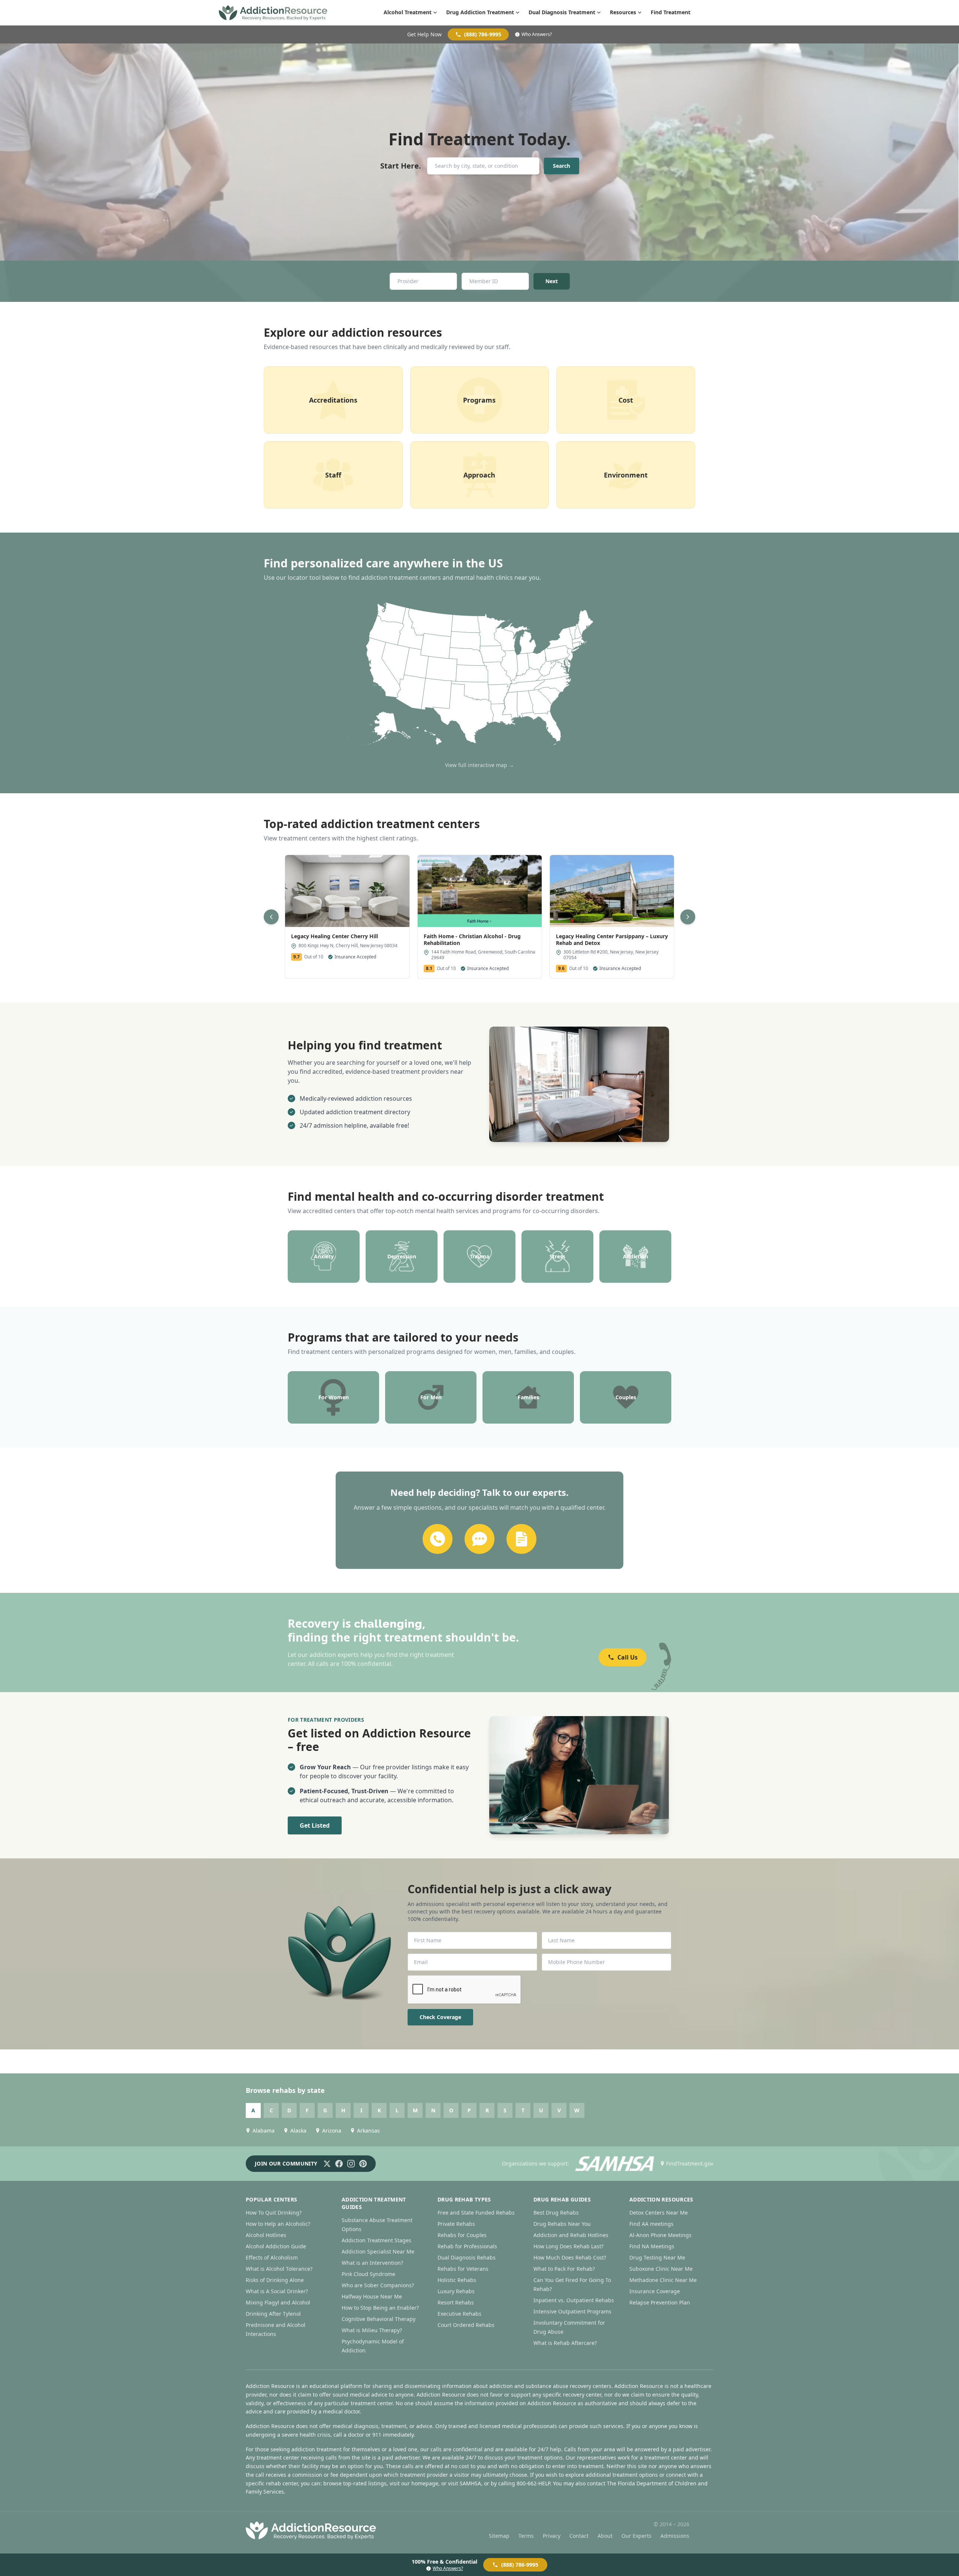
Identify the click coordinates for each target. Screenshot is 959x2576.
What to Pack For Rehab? (564, 2269)
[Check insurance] (521, 1539)
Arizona (332, 2130)
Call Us (627, 1657)
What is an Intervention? (372, 2263)
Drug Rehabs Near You (562, 2224)
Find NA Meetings (652, 2246)
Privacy (552, 2536)
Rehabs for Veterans (463, 2269)
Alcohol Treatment (408, 12)
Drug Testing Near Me (657, 2257)
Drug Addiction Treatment (480, 12)
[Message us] (479, 1539)
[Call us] (438, 1539)
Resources (623, 12)
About (605, 2536)
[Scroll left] (271, 917)
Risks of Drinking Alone (275, 2280)
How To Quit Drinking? (274, 2213)
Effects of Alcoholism (272, 2257)
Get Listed (315, 1825)
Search (562, 166)
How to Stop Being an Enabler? (380, 2308)
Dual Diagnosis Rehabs (467, 2257)
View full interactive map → (479, 765)
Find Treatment (671, 12)
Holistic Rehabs (457, 2280)
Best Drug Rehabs (556, 2213)
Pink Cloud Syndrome (368, 2274)
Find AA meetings (651, 2224)
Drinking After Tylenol (273, 2314)
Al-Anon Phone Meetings (660, 2235)
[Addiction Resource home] (311, 2530)
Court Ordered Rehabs (466, 2325)
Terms (526, 2536)
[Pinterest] (363, 2164)
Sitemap (499, 2536)
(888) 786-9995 (483, 34)
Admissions (675, 2536)
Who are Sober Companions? (378, 2285)
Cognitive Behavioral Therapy (379, 2319)
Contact (579, 2536)
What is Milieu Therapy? (372, 2330)
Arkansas (368, 2130)
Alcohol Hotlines (266, 2235)
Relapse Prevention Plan (660, 2302)
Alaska (298, 2130)
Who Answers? (537, 34)
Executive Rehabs (459, 2314)
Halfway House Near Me (372, 2296)
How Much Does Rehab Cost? (570, 2257)
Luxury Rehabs (456, 2291)
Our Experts (636, 2536)
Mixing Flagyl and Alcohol (278, 2302)
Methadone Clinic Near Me (663, 2280)
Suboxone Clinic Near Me (661, 2269)
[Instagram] (351, 2164)
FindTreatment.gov (690, 2163)
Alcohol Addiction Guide (276, 2246)
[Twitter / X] (327, 2164)
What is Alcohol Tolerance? (279, 2269)
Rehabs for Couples (462, 2235)
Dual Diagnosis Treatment (562, 12)
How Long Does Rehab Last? (568, 2246)
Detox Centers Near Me (659, 2213)
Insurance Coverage (655, 2291)
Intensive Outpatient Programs (572, 2311)
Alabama (264, 2130)
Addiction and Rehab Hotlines (571, 2235)
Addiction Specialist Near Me (378, 2251)
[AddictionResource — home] (273, 13)
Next (552, 281)
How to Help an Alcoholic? (278, 2224)
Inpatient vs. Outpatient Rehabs (574, 2300)
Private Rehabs (456, 2224)
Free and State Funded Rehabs (476, 2213)
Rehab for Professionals (467, 2246)
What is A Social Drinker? (277, 2291)
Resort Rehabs (456, 2302)
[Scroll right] (688, 917)
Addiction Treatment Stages (376, 2240)
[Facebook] (339, 2164)
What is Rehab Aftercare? (565, 2343)
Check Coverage (440, 2017)
